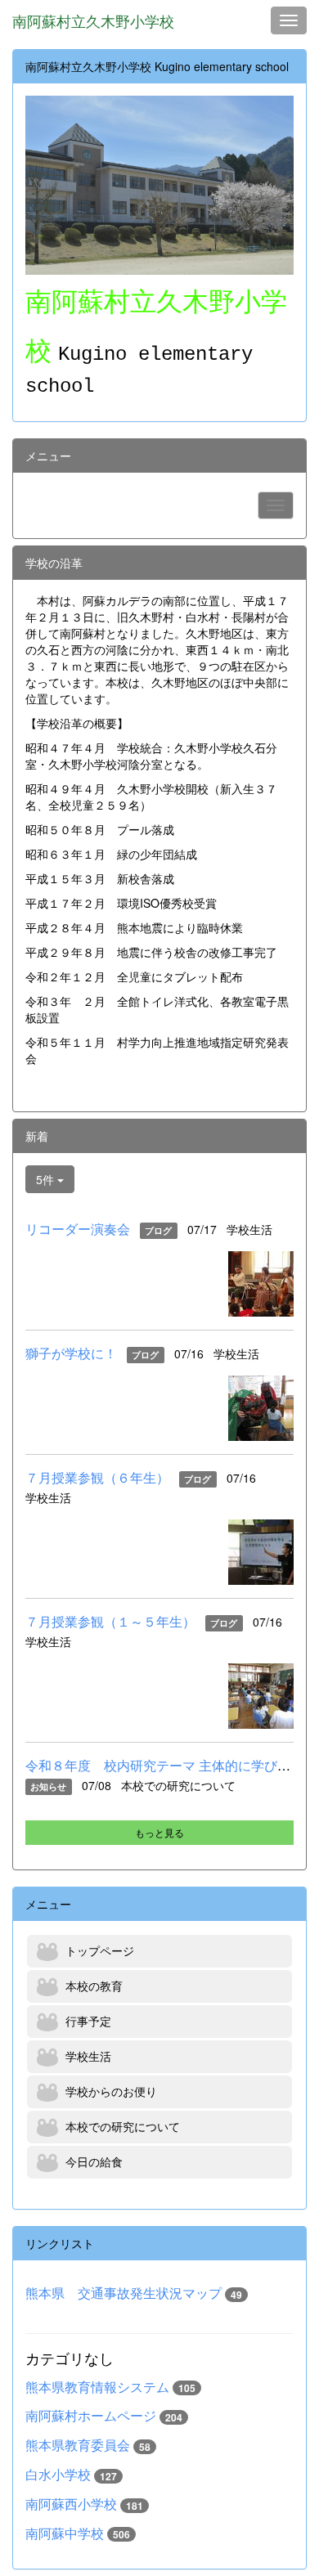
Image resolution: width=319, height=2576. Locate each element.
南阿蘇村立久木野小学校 (93, 20)
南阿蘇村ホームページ (91, 2415)
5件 (47, 1179)
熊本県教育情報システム (97, 2387)
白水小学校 (58, 2474)
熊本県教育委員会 (78, 2445)
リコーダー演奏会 (78, 1229)
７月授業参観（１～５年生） (110, 1621)
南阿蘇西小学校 (71, 2504)
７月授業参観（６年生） (97, 1477)
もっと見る (159, 1832)
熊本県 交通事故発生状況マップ (124, 2293)
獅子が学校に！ (71, 1353)
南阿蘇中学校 (65, 2533)
